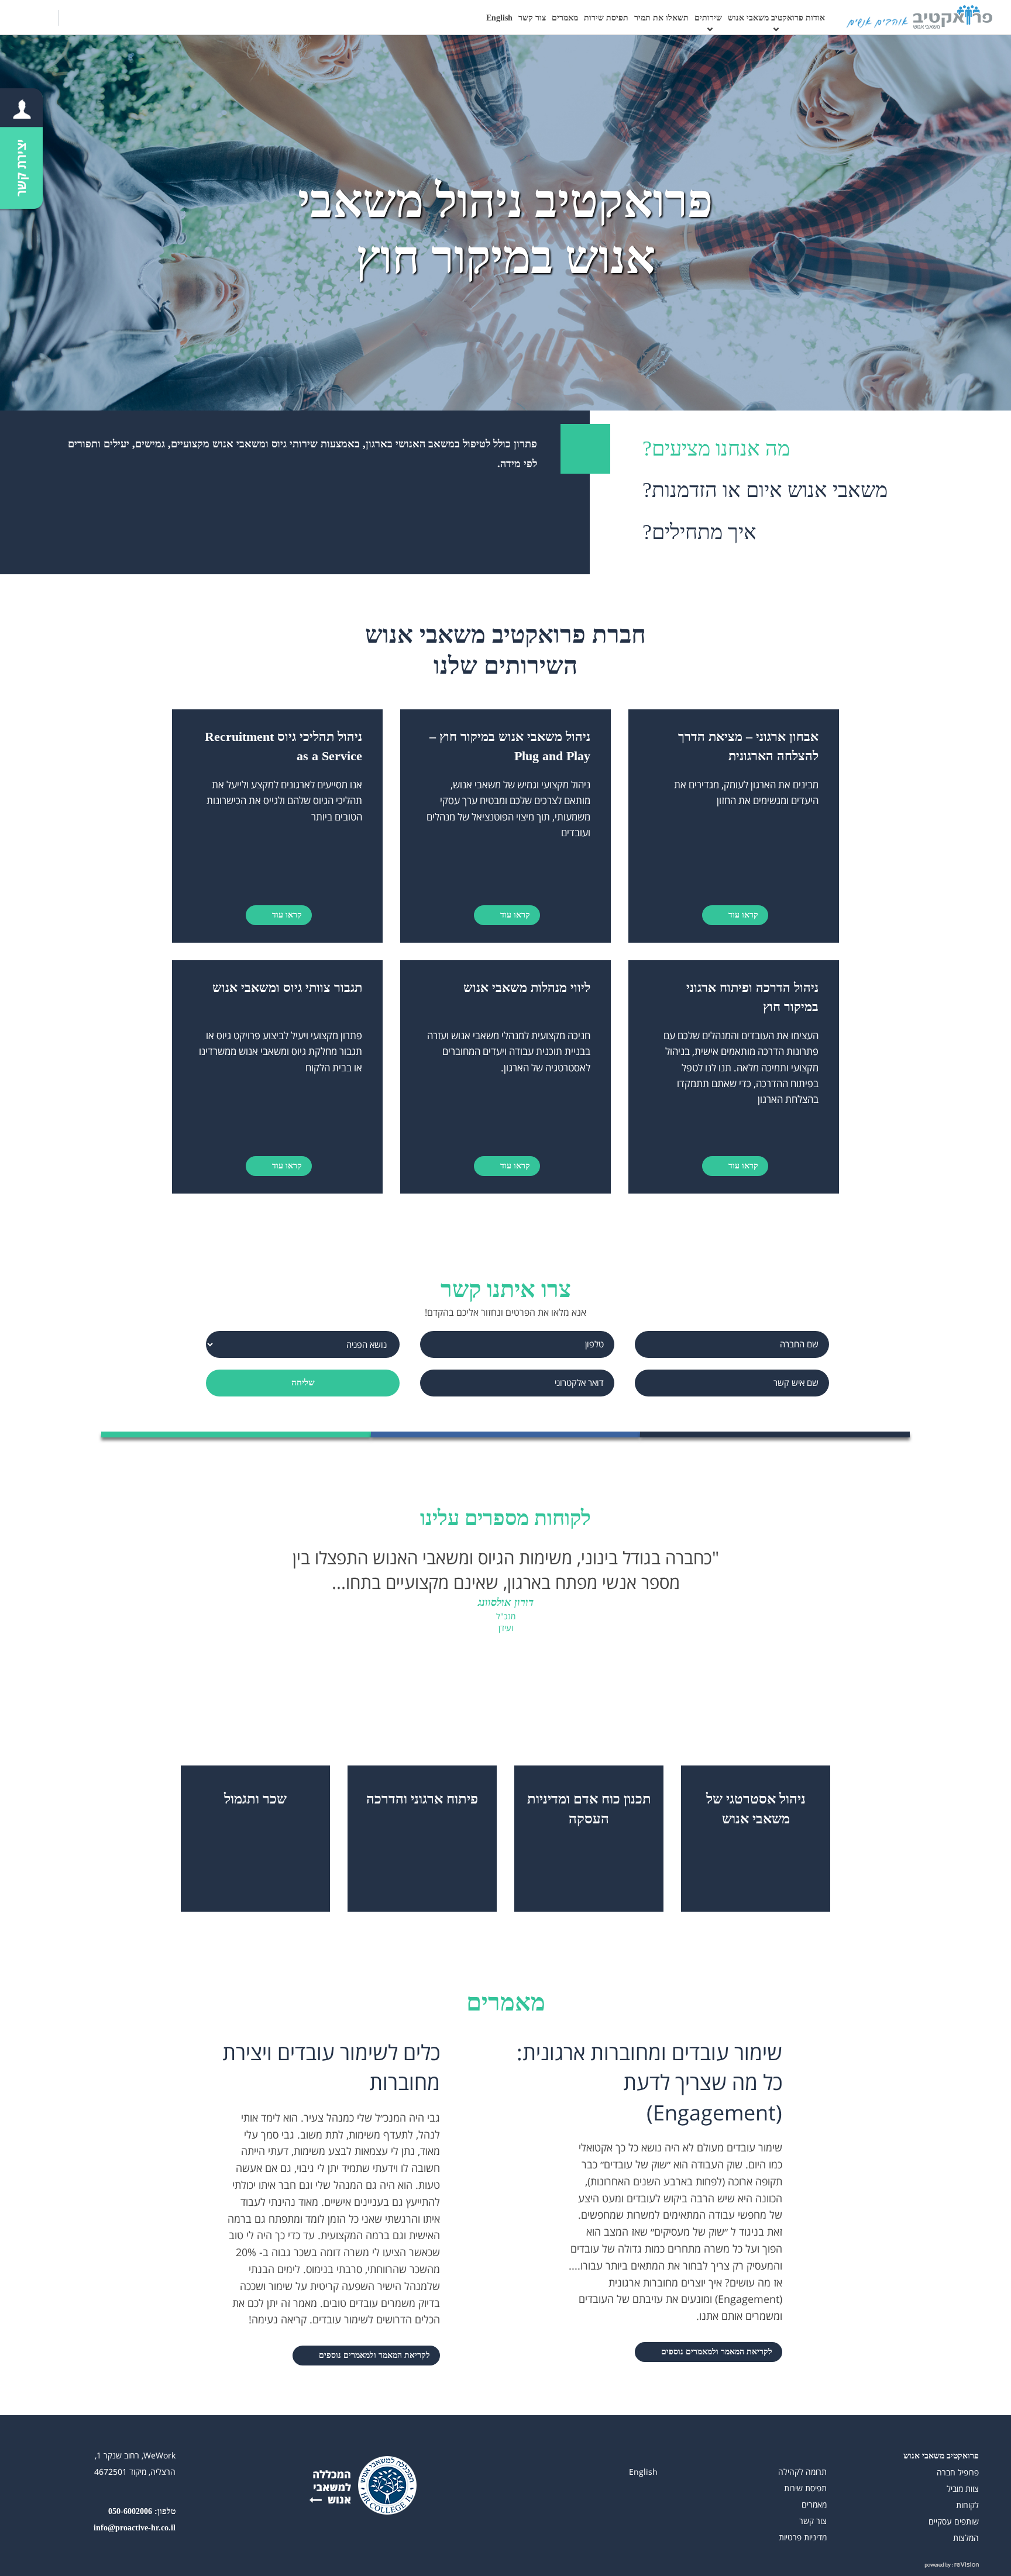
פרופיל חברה (958, 2472)
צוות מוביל (963, 2489)
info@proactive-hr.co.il (135, 2528)
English (499, 18)
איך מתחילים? (699, 532)
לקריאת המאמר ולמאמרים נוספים (716, 2352)
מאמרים (565, 18)
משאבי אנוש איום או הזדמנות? (765, 490)
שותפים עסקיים (954, 2521)
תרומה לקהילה (802, 2472)
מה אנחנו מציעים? (716, 449)
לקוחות (967, 2505)
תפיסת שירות (606, 18)
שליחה (303, 1382)
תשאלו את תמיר (661, 18)
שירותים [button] (708, 18)
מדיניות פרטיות (803, 2537)
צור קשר (532, 18)
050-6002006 (130, 2511)
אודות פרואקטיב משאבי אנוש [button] (776, 18)
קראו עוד (742, 915)
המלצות (966, 2538)
